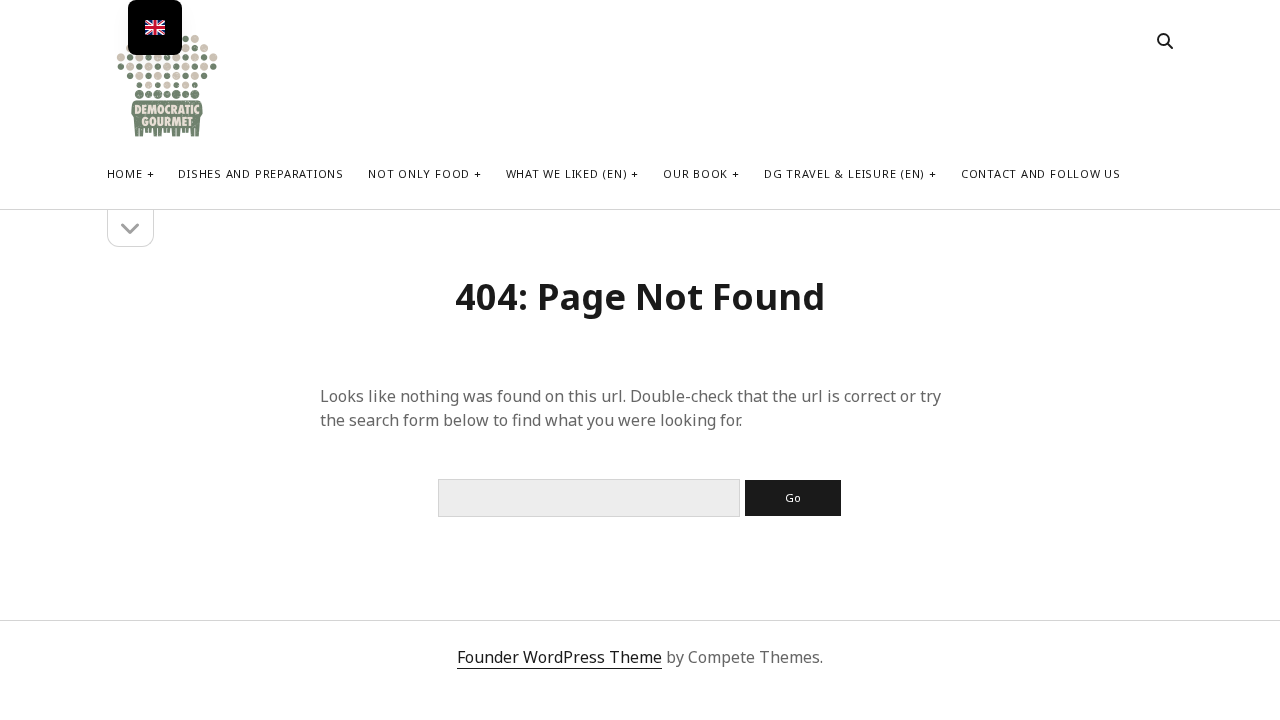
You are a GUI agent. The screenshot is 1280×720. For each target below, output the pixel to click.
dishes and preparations (261, 173)
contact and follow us (1041, 173)
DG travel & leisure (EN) (844, 173)
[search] (1165, 42)
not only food (419, 173)
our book (695, 173)
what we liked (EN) (567, 173)
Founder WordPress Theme (559, 657)
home (125, 173)
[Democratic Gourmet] (167, 134)
